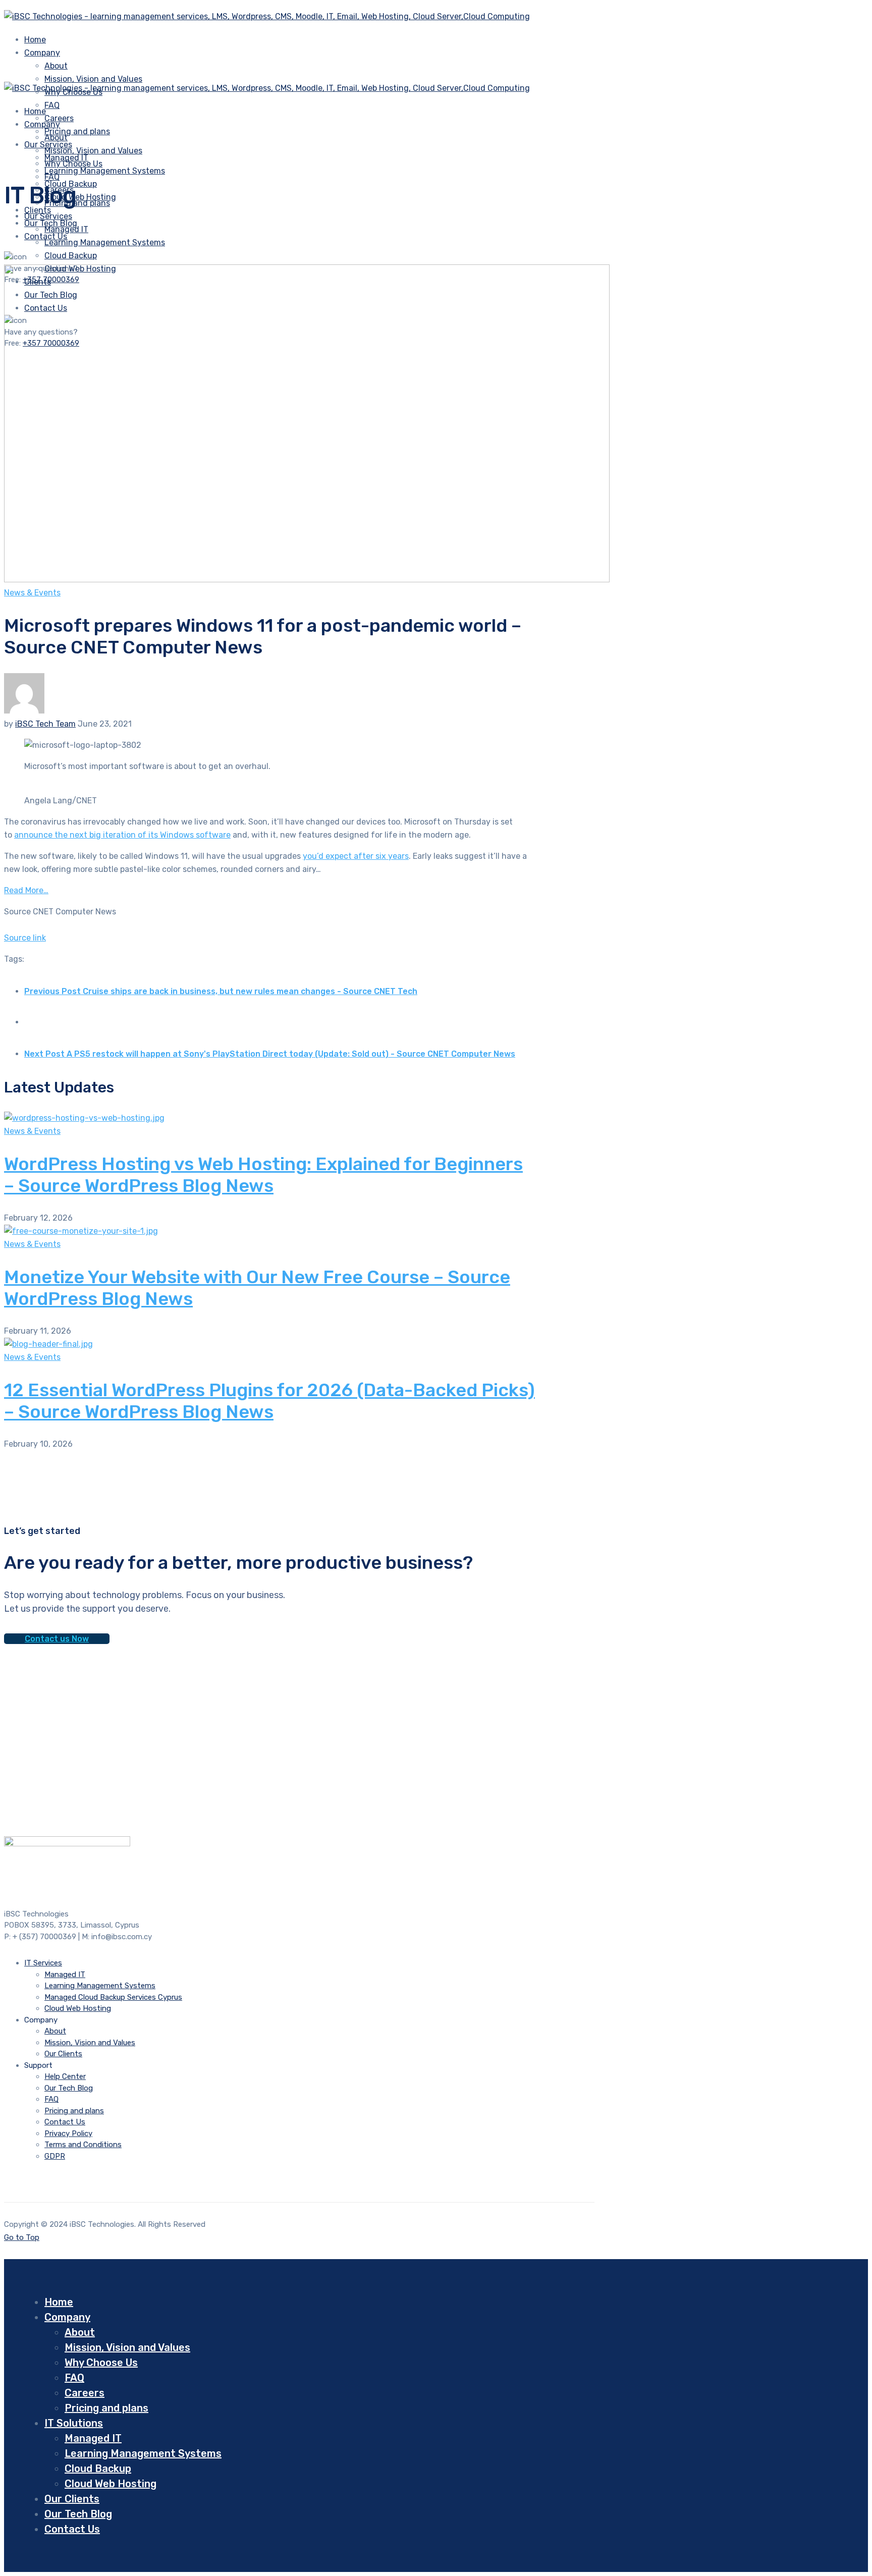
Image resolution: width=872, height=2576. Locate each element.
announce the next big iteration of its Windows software (122, 835)
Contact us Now (57, 1639)
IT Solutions (74, 2423)
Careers (85, 2393)
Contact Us (65, 2122)
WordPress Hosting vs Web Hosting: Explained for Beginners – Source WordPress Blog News (263, 1175)
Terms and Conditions (83, 2145)
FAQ (52, 105)
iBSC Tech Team (45, 724)
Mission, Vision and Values (93, 79)
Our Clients (63, 2054)
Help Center (65, 2076)
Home (59, 2302)
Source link (25, 938)
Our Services (48, 216)
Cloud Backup (71, 256)
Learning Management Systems (105, 171)
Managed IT (66, 229)
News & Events (32, 593)
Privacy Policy (68, 2133)
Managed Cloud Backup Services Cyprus (113, 1997)
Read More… (26, 890)
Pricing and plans (77, 131)
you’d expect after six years (356, 856)
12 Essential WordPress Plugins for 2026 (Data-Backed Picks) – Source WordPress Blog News (269, 1401)
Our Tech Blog (69, 2088)
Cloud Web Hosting (78, 2008)
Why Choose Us (73, 164)
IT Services (43, 1963)
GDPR (55, 2156)
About (56, 66)
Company (42, 53)
